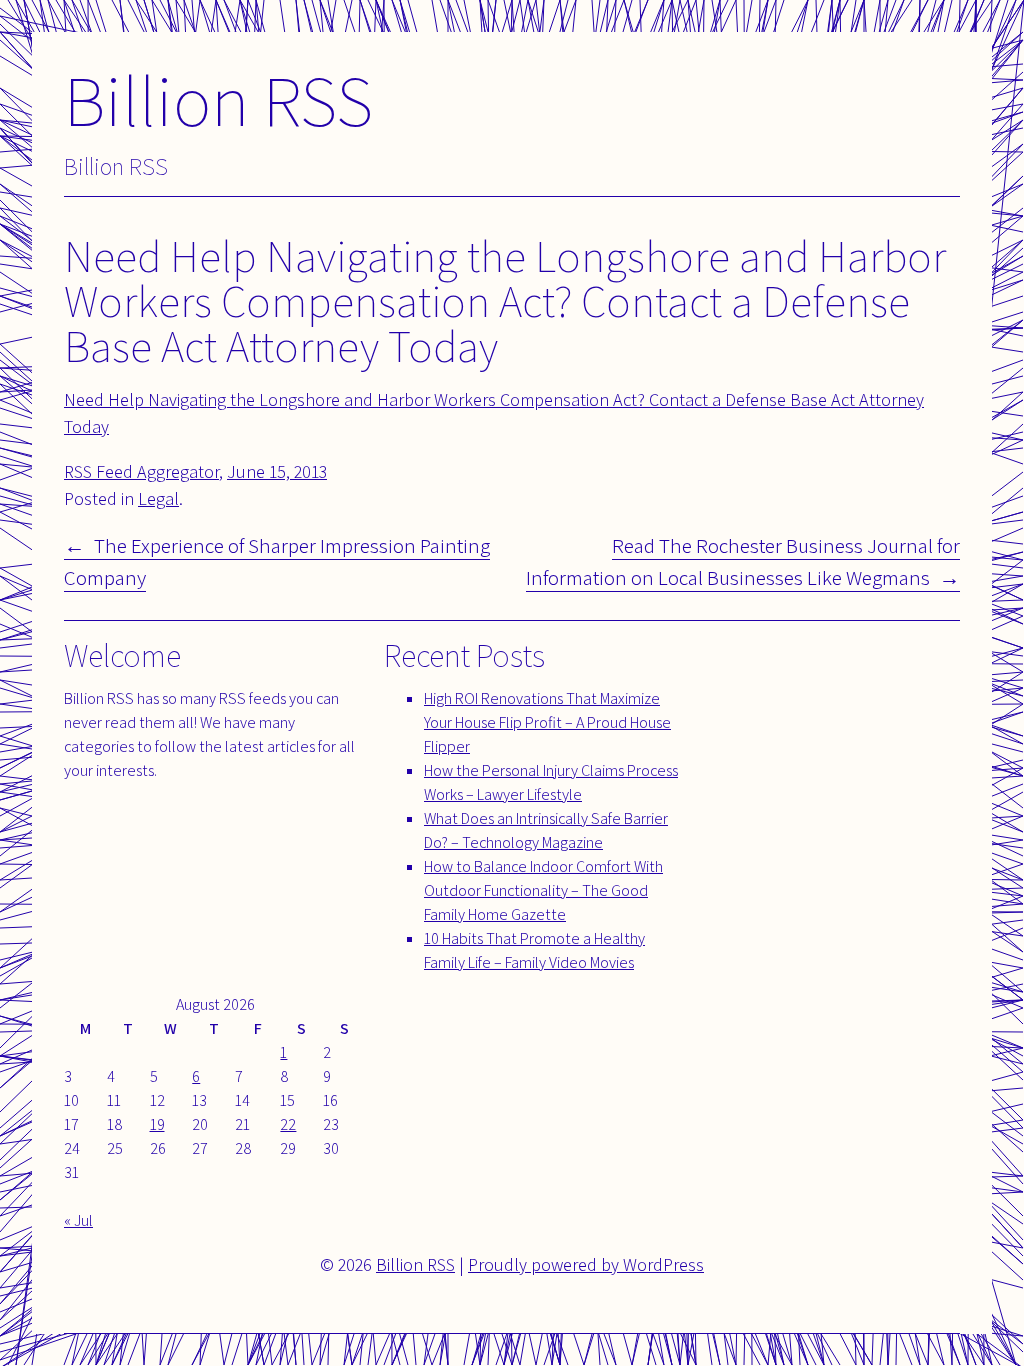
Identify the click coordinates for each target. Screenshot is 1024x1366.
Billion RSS (218, 99)
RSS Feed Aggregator (141, 471)
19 (157, 1124)
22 (288, 1124)
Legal (158, 498)
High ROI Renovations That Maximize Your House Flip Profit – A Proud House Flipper (547, 722)
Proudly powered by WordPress (586, 1264)
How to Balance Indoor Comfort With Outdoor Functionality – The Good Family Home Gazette (543, 890)
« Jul (78, 1220)
